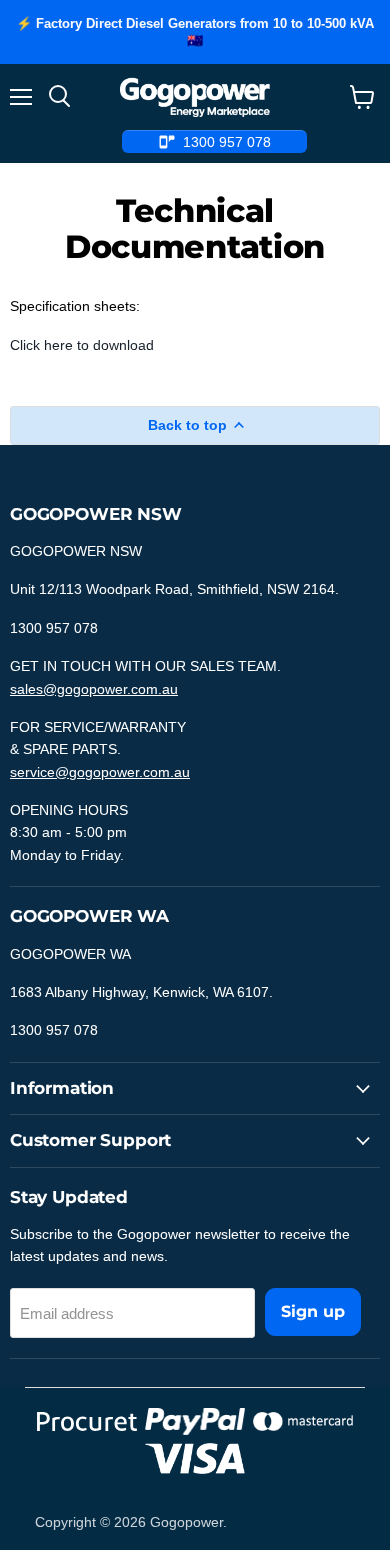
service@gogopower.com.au (100, 772)
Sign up (313, 1311)
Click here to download (82, 345)
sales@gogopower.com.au (94, 689)
